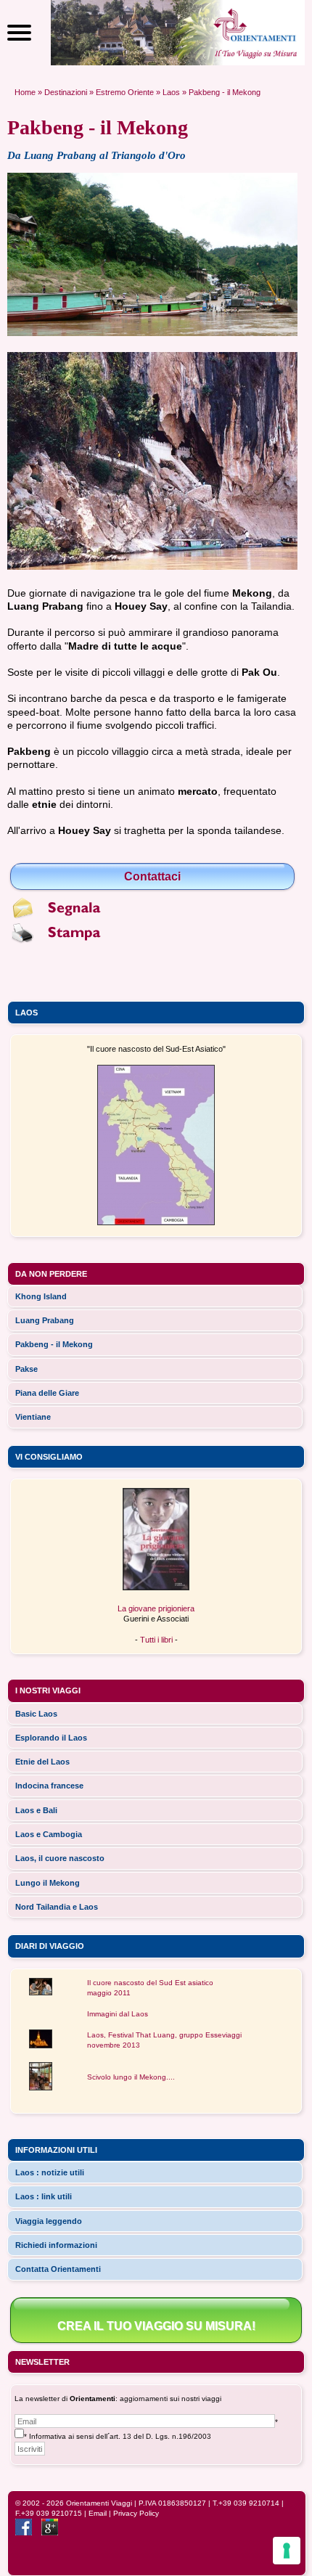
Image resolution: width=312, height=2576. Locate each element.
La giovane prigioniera (156, 1608)
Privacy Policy (136, 2513)
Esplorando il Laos (51, 1738)
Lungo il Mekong (48, 1883)
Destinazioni (66, 92)
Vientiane (33, 1417)
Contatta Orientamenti (58, 2269)
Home (25, 92)
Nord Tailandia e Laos (57, 1907)
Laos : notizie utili (50, 2172)
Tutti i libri (156, 1640)
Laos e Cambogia (49, 1834)
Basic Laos (36, 1714)
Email (98, 2513)
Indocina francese (49, 1786)
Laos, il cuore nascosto (60, 1858)
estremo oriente (125, 92)
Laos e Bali (36, 1810)
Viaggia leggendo (49, 2221)
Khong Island (41, 1296)
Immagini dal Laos (118, 2014)
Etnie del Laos (42, 1762)
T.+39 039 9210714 (246, 2503)
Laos (171, 92)
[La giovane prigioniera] (156, 1587)
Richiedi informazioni (56, 2245)
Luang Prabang (45, 1320)
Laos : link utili (44, 2196)
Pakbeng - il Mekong (54, 1344)
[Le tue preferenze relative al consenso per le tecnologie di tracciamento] (287, 2551)
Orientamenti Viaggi (99, 2503)
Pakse (26, 1369)
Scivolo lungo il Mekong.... (131, 2077)
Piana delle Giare (47, 1393)
